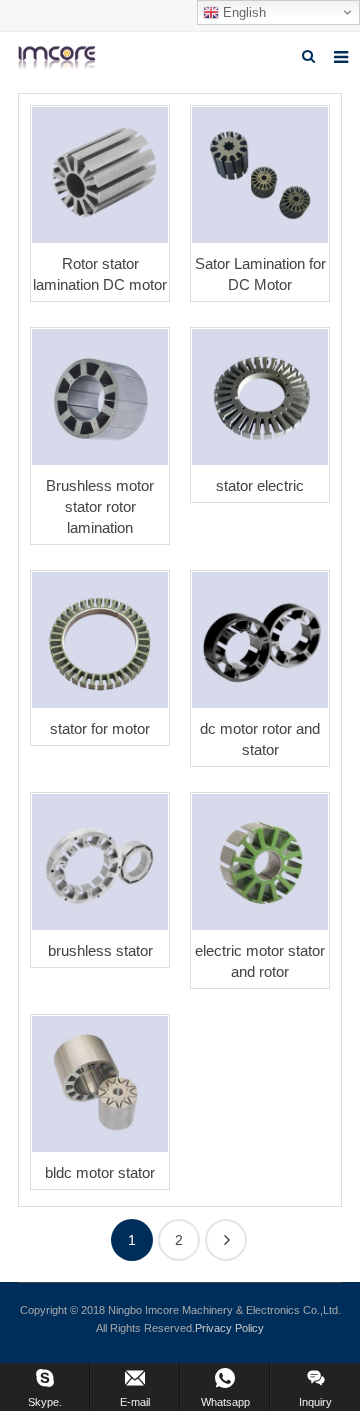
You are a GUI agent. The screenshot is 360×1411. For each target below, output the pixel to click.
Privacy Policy (229, 1328)
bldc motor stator (100, 1172)
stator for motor (100, 728)
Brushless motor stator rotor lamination (100, 506)
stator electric (260, 485)
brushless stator (100, 950)
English (242, 12)
